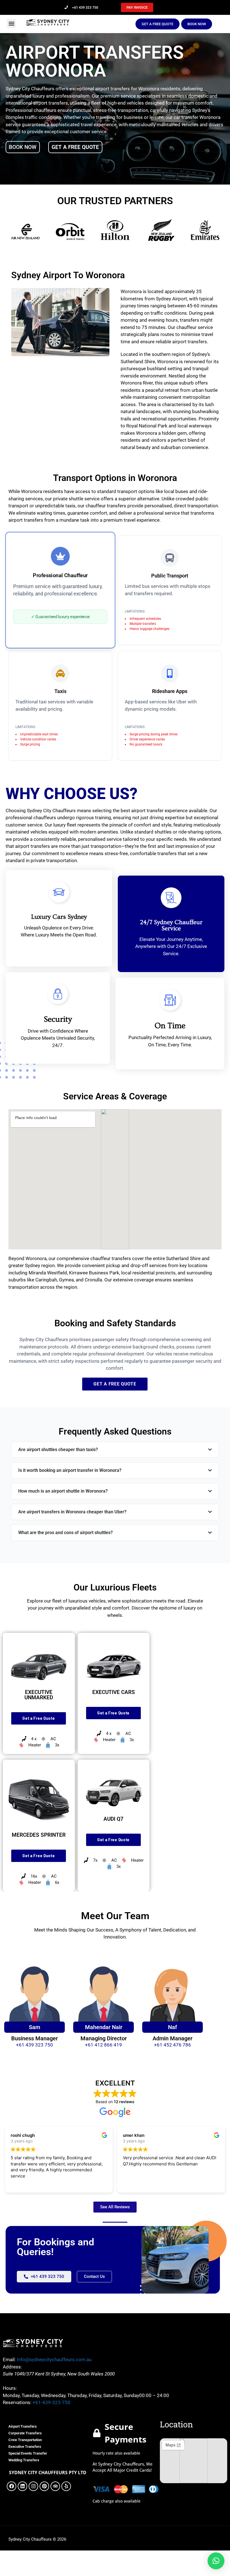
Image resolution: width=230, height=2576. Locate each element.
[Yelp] (66, 2486)
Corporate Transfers (25, 2433)
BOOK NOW (23, 147)
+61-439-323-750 (51, 2402)
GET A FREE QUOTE (75, 147)
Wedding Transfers (24, 2460)
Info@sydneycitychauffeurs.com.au (54, 2359)
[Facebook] (12, 2486)
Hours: (10, 2388)
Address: (12, 2367)
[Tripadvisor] (55, 2486)
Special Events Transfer (28, 2453)
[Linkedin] (22, 2486)
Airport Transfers (23, 2426)
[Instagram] (33, 2486)
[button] (11, 23)
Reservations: (17, 2402)
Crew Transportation (25, 2440)
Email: (9, 2359)
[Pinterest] (44, 2486)
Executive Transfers (25, 2447)
